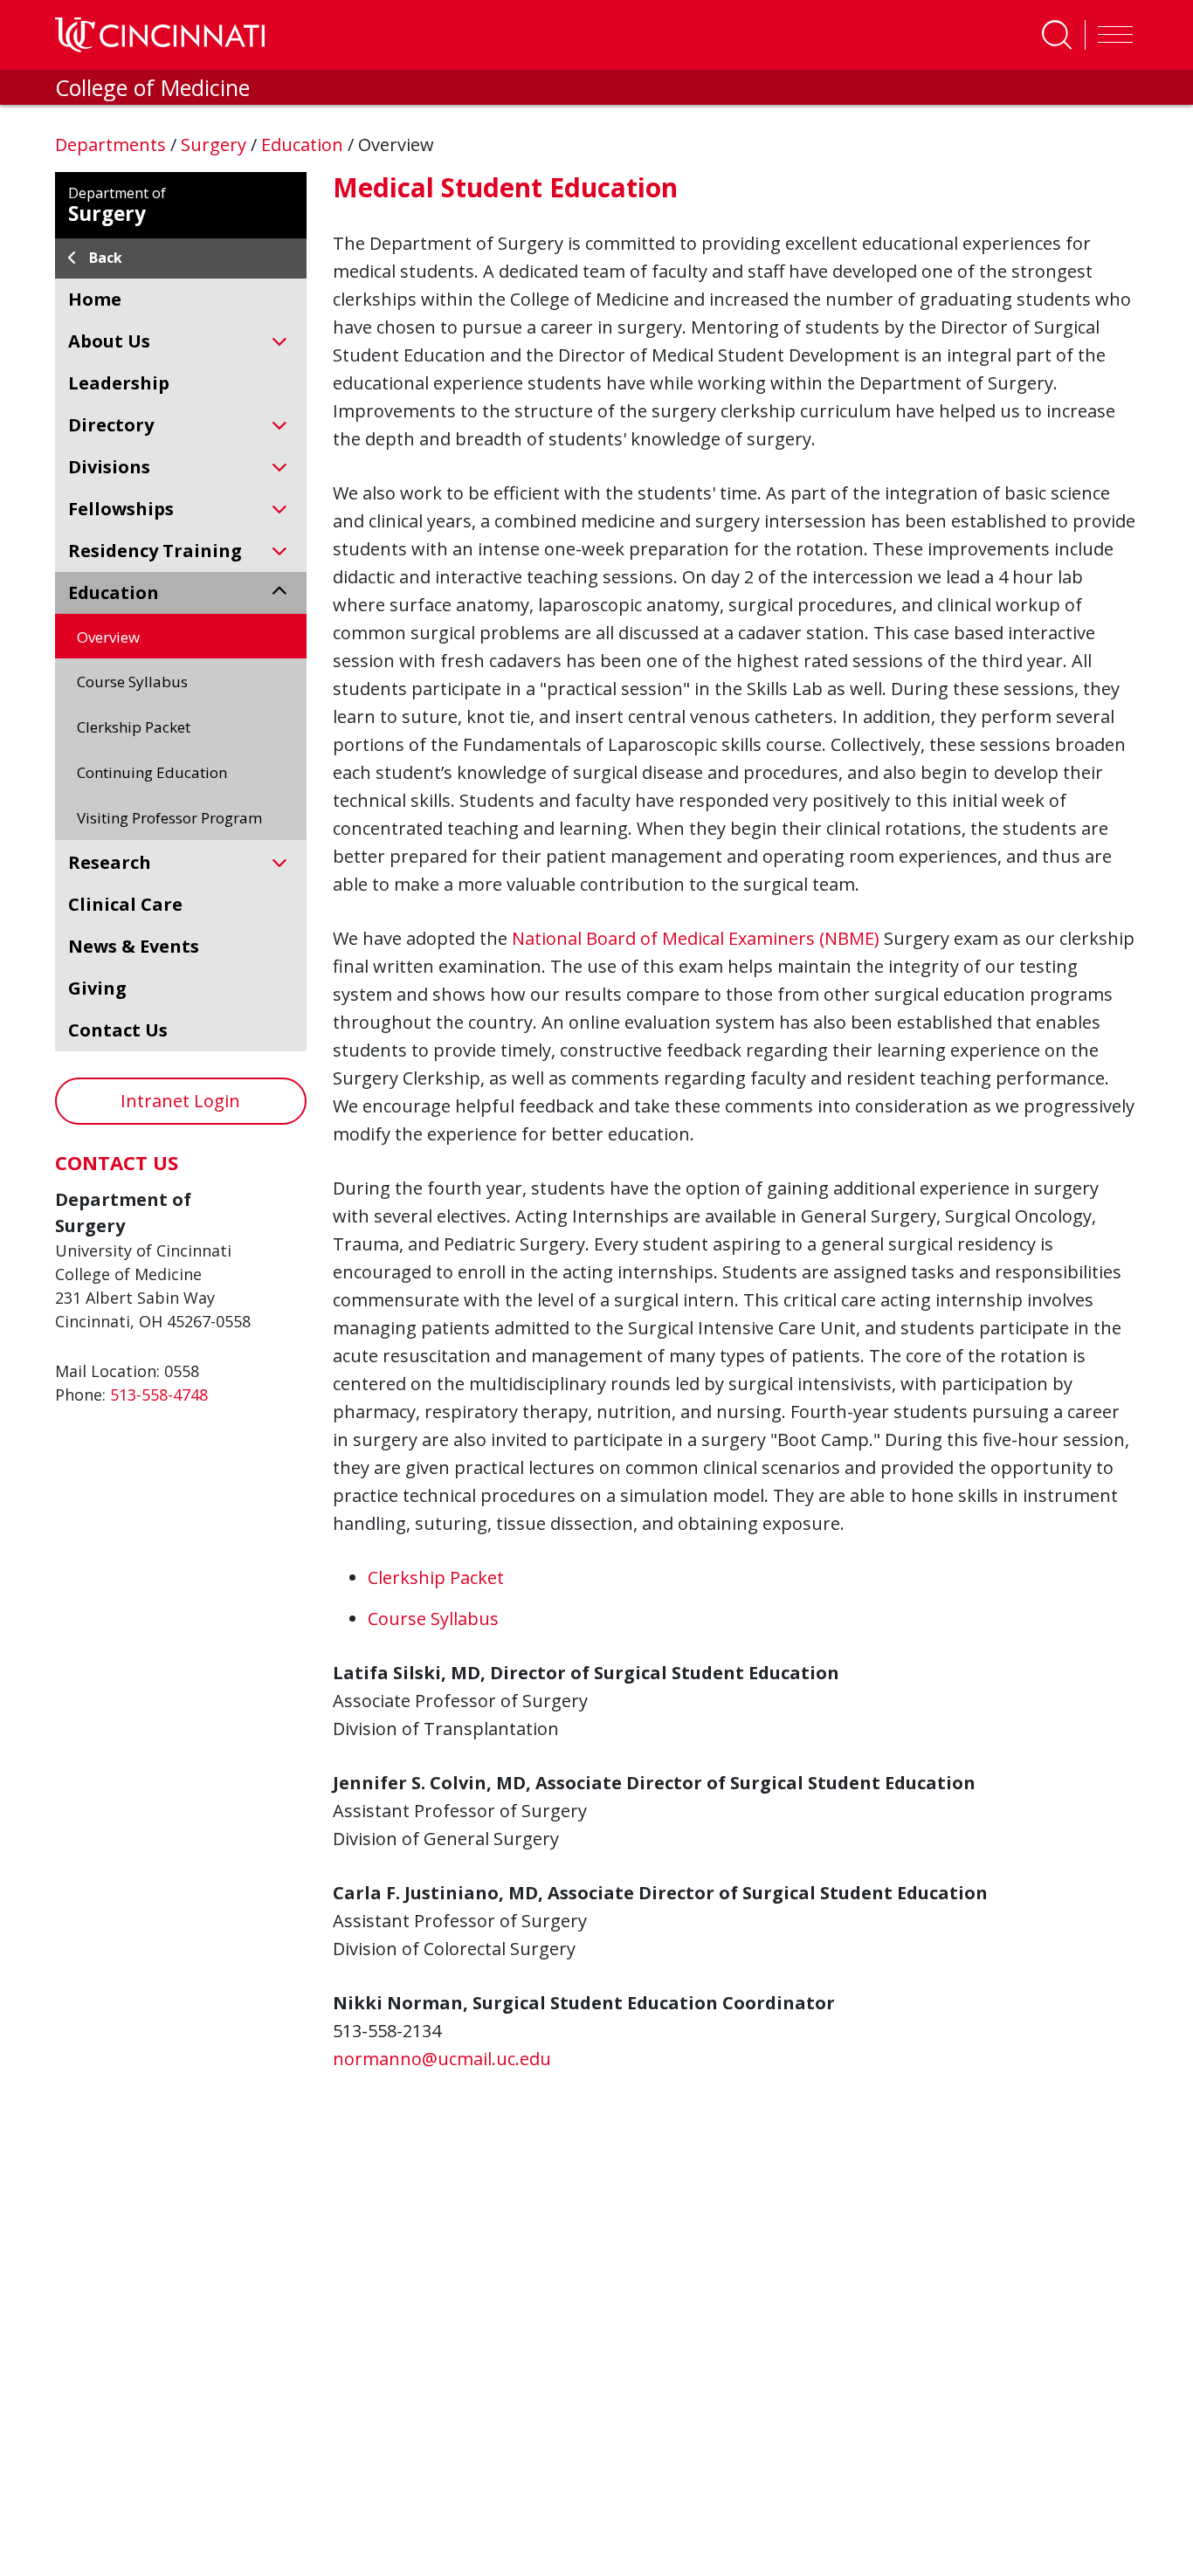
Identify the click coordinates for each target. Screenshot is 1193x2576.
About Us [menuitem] (109, 341)
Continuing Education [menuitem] (152, 772)
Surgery (216, 145)
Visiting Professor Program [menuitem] (169, 818)
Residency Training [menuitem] (155, 551)
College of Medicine (152, 87)
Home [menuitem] (95, 299)
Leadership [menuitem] (119, 383)
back (106, 258)
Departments (113, 145)
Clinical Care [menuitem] (125, 904)
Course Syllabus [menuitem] (132, 682)
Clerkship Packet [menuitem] (134, 727)
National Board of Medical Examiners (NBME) (696, 938)
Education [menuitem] (114, 592)
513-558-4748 (159, 1395)
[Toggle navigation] (1111, 35)
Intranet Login (180, 1101)
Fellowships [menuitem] (121, 509)
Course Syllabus (433, 1619)
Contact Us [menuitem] (118, 1030)
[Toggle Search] (1057, 35)
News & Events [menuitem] (134, 946)
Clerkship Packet (436, 1577)
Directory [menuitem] (111, 425)
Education (304, 145)
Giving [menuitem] (97, 988)
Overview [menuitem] (108, 637)
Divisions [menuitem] (109, 467)
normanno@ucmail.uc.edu (442, 2059)
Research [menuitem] (110, 862)
